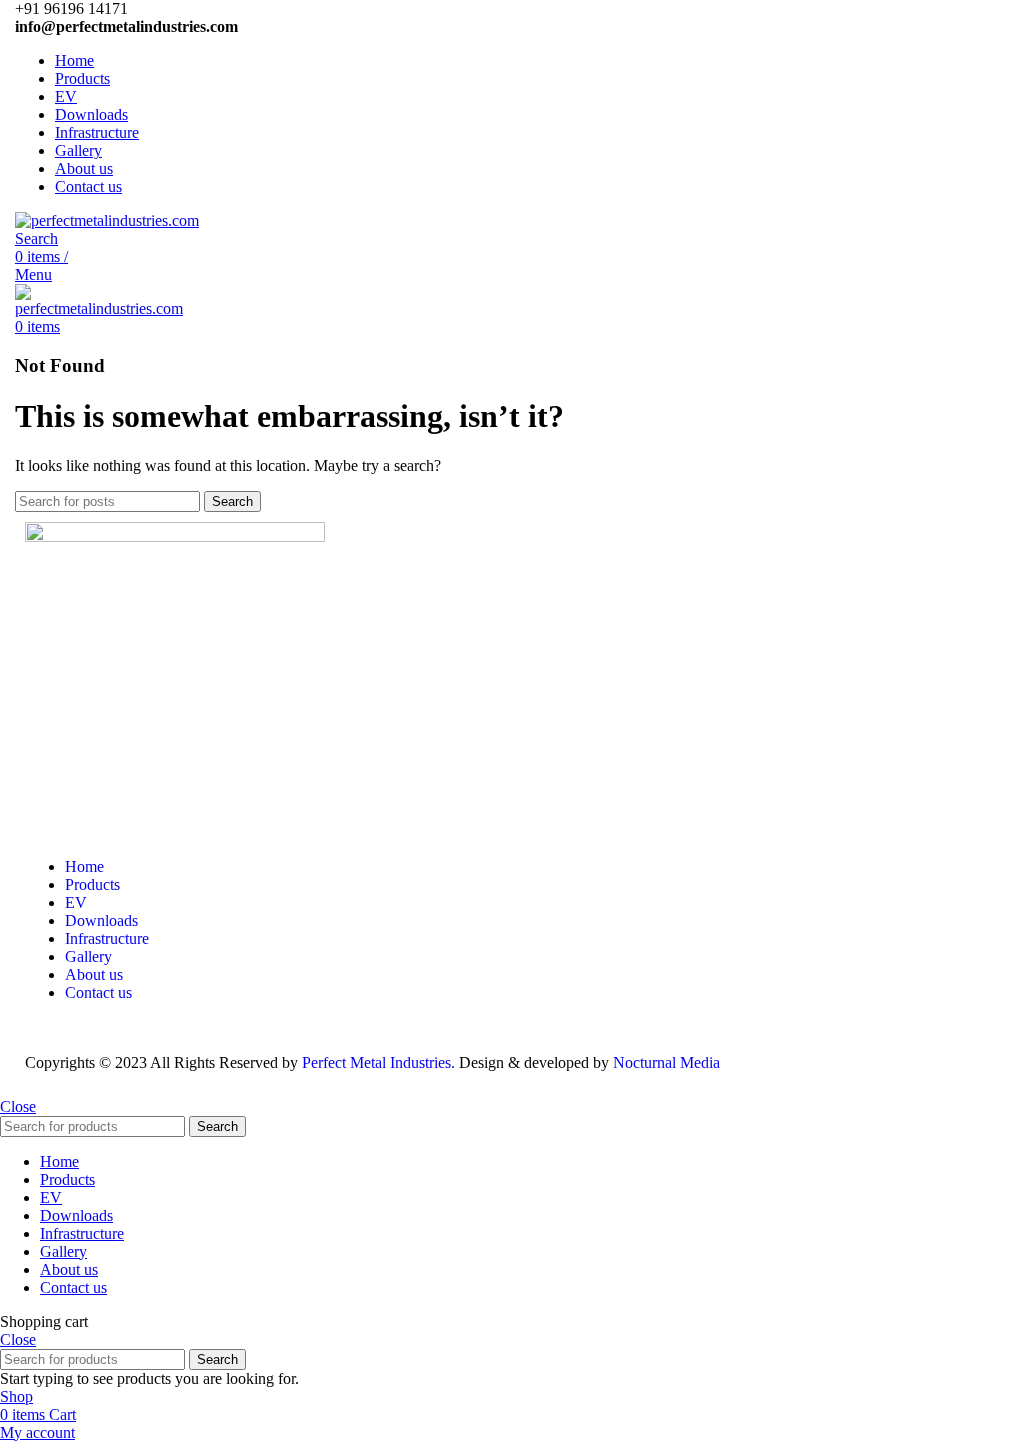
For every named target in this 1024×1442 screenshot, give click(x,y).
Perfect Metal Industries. (378, 1062)
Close (18, 1106)
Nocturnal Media (668, 1062)
